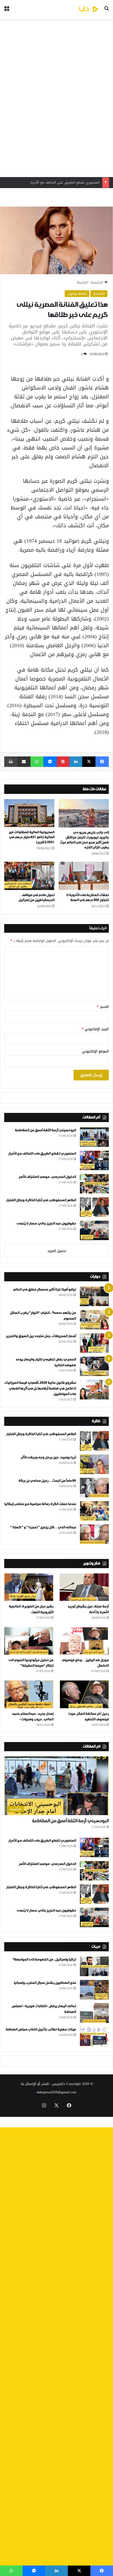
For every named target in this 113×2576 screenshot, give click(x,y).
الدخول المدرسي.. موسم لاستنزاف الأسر (70, 182)
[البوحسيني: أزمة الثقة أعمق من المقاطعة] (94, 1137)
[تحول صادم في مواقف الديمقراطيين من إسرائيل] (29, 876)
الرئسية (82, 282)
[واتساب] (37, 762)
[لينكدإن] (76, 762)
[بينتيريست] (63, 762)
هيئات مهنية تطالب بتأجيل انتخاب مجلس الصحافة (41, 2030)
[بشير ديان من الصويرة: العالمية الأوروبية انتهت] (29, 1587)
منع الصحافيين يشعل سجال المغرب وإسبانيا (45, 1983)
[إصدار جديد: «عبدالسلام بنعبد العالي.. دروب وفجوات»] (29, 1694)
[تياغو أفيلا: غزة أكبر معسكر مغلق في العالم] (94, 1296)
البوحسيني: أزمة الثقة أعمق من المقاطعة (45, 1130)
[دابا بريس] (79, 10)
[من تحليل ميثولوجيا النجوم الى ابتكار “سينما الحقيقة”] (29, 1641)
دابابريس (59, 2084)
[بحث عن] (106, 12)
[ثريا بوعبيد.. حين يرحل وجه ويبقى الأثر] (94, 1464)
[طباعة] (11, 762)
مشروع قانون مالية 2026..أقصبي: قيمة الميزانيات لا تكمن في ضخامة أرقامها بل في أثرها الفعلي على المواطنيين (40, 1388)
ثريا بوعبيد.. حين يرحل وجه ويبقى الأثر (48, 1457)
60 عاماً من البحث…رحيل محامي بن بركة (47, 1481)
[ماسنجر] (50, 762)
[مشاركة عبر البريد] (24, 762)
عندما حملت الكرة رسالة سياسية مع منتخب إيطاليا (40, 1504)
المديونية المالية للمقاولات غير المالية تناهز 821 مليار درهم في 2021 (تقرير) (32, 837)
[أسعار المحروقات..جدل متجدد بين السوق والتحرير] (94, 1343)
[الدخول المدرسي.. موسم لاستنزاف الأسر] (94, 1184)
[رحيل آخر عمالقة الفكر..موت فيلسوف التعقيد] (84, 1694)
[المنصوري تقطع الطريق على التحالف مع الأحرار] (94, 1160)
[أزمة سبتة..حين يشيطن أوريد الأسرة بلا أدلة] (84, 1587)
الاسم (103, 1007)
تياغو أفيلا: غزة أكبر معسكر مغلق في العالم (44, 1290)
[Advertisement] (56, 98)
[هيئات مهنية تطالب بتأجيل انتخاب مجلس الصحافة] (94, 2036)
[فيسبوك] (102, 762)
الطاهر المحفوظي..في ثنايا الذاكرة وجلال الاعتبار (41, 1200)
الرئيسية (97, 282)
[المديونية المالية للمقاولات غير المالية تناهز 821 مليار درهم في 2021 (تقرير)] (29, 813)
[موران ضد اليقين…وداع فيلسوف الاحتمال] (84, 1641)
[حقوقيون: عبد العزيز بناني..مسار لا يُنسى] (94, 1230)
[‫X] (89, 762)
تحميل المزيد (57, 1251)
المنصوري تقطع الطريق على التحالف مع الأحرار (42, 1154)
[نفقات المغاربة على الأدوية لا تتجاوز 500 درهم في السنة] (84, 876)
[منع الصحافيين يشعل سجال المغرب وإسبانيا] (94, 1990)
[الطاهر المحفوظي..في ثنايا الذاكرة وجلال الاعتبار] (94, 1207)
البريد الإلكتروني (95, 1029)
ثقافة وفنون (77, 293)
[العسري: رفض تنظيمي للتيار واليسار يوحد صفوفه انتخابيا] (94, 1366)
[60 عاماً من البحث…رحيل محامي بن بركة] (94, 1488)
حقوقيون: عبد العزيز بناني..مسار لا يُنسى (46, 1224)
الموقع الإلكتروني (95, 1051)
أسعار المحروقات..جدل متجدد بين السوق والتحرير (41, 1336)
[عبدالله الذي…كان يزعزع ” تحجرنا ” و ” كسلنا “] (94, 1534)
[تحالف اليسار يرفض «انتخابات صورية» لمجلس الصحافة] (94, 2013)
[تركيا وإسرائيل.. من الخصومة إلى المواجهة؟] (94, 1966)
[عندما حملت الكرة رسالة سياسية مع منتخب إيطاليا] (94, 1511)
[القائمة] (7, 12)
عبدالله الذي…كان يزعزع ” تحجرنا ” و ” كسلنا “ (43, 1527)
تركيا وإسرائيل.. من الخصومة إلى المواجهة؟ (44, 1960)
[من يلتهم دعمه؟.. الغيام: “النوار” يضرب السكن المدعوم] (94, 1320)
